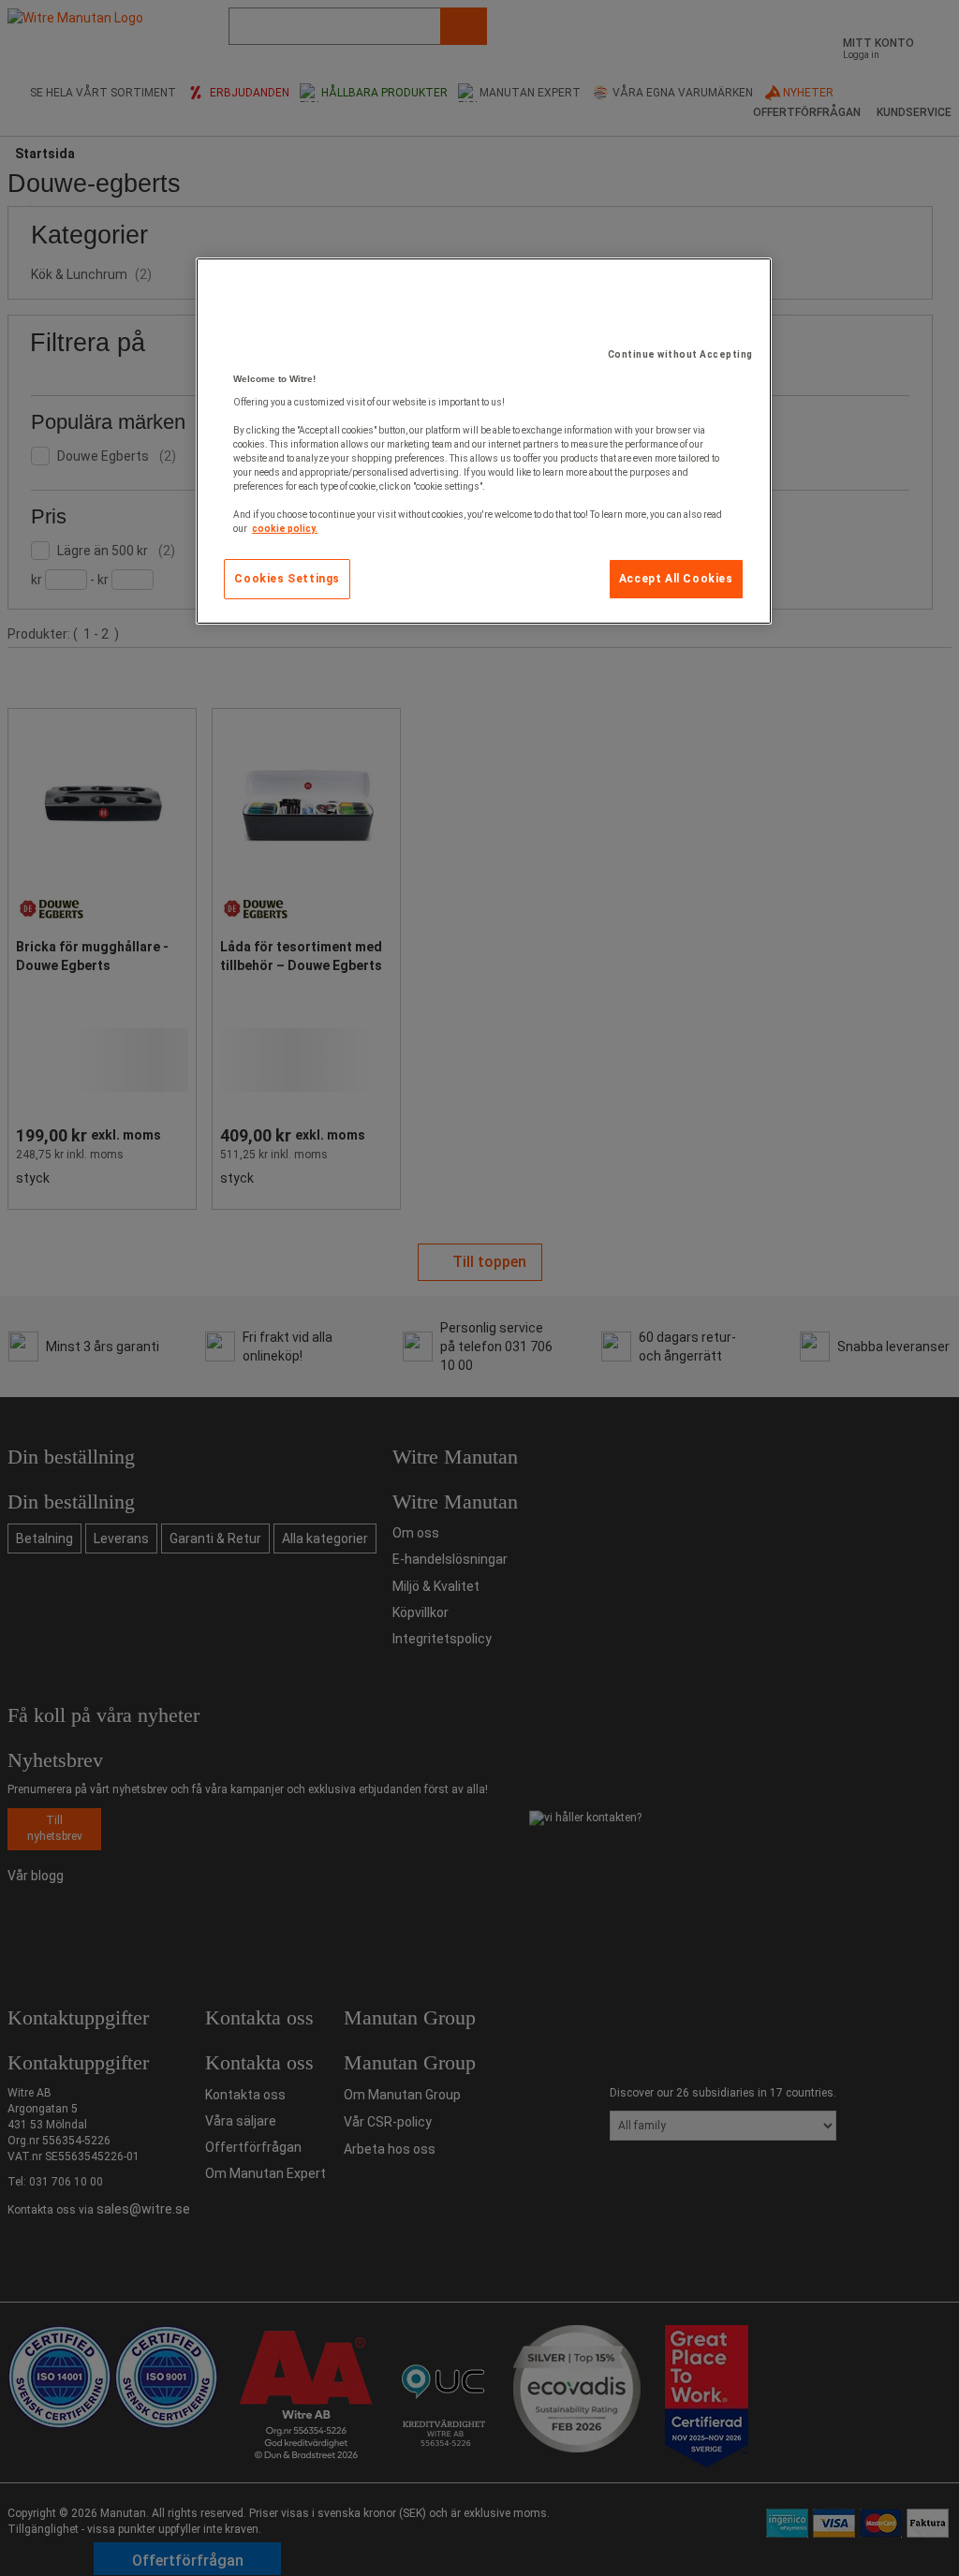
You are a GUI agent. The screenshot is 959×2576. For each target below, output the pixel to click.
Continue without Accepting (680, 354)
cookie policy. (285, 529)
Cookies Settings (287, 579)
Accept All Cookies (676, 579)
